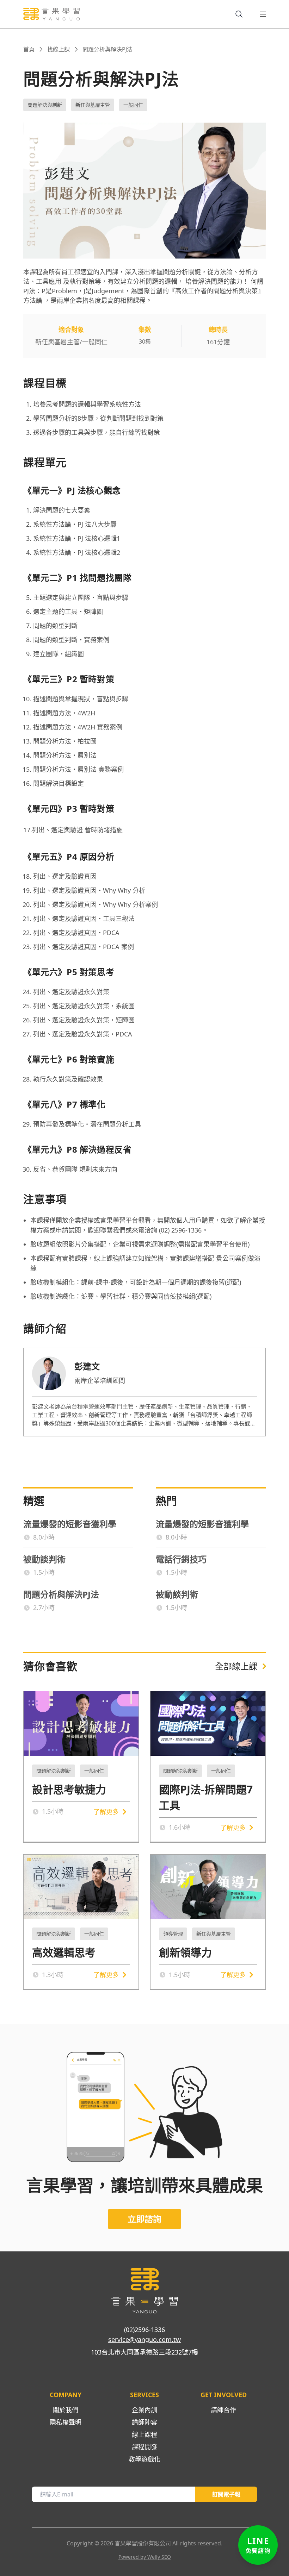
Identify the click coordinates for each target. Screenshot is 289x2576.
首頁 (29, 49)
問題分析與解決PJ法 (107, 49)
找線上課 (59, 49)
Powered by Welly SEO (145, 2557)
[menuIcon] (257, 14)
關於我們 (66, 2410)
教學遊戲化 (144, 2459)
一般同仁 (133, 105)
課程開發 (144, 2447)
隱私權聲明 (66, 2422)
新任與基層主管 (93, 105)
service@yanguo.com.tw (144, 2339)
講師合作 (223, 2410)
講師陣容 (144, 2422)
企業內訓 (144, 2410)
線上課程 (144, 2434)
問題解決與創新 (45, 105)
